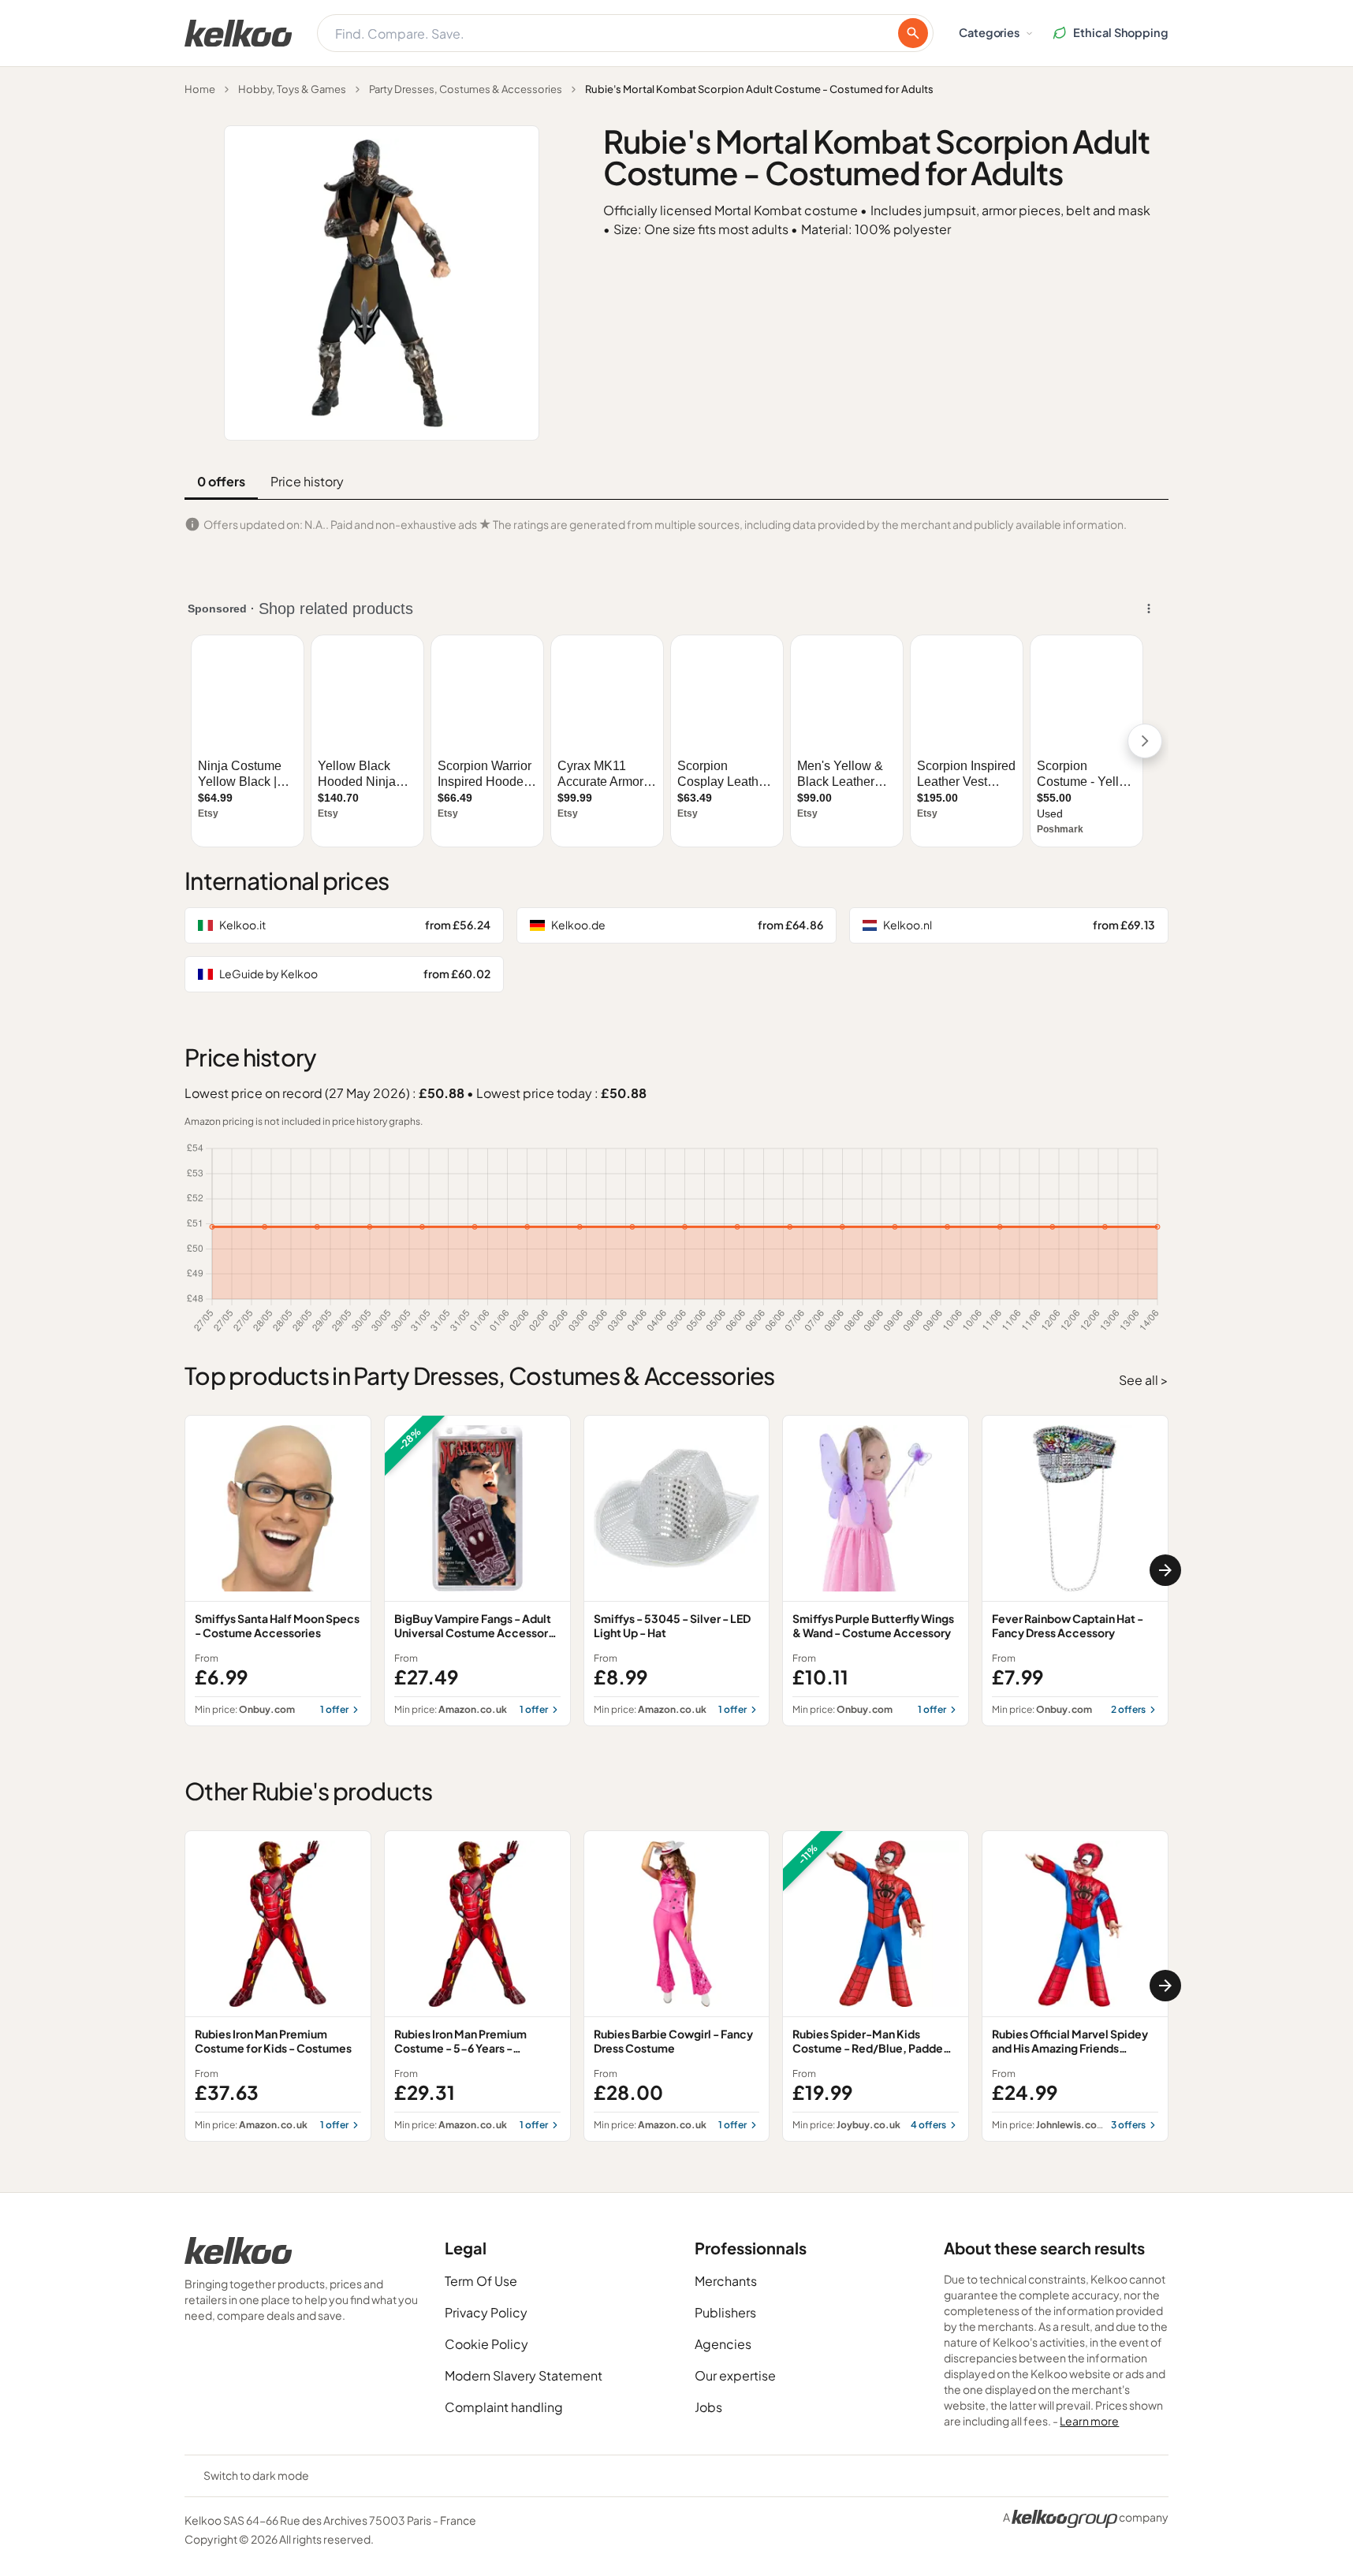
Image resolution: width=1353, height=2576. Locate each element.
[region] (676, 1571)
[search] (913, 33)
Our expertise (735, 2375)
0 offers (221, 481)
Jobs (708, 2407)
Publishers (725, 2312)
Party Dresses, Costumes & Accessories (466, 89)
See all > (1144, 1380)
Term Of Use (481, 2281)
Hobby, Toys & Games (292, 89)
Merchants (726, 2281)
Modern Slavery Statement (524, 2375)
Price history (307, 481)
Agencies (723, 2344)
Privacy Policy (486, 2312)
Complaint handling (504, 2407)
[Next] (1165, 1570)
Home (200, 89)
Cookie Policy (486, 2344)
